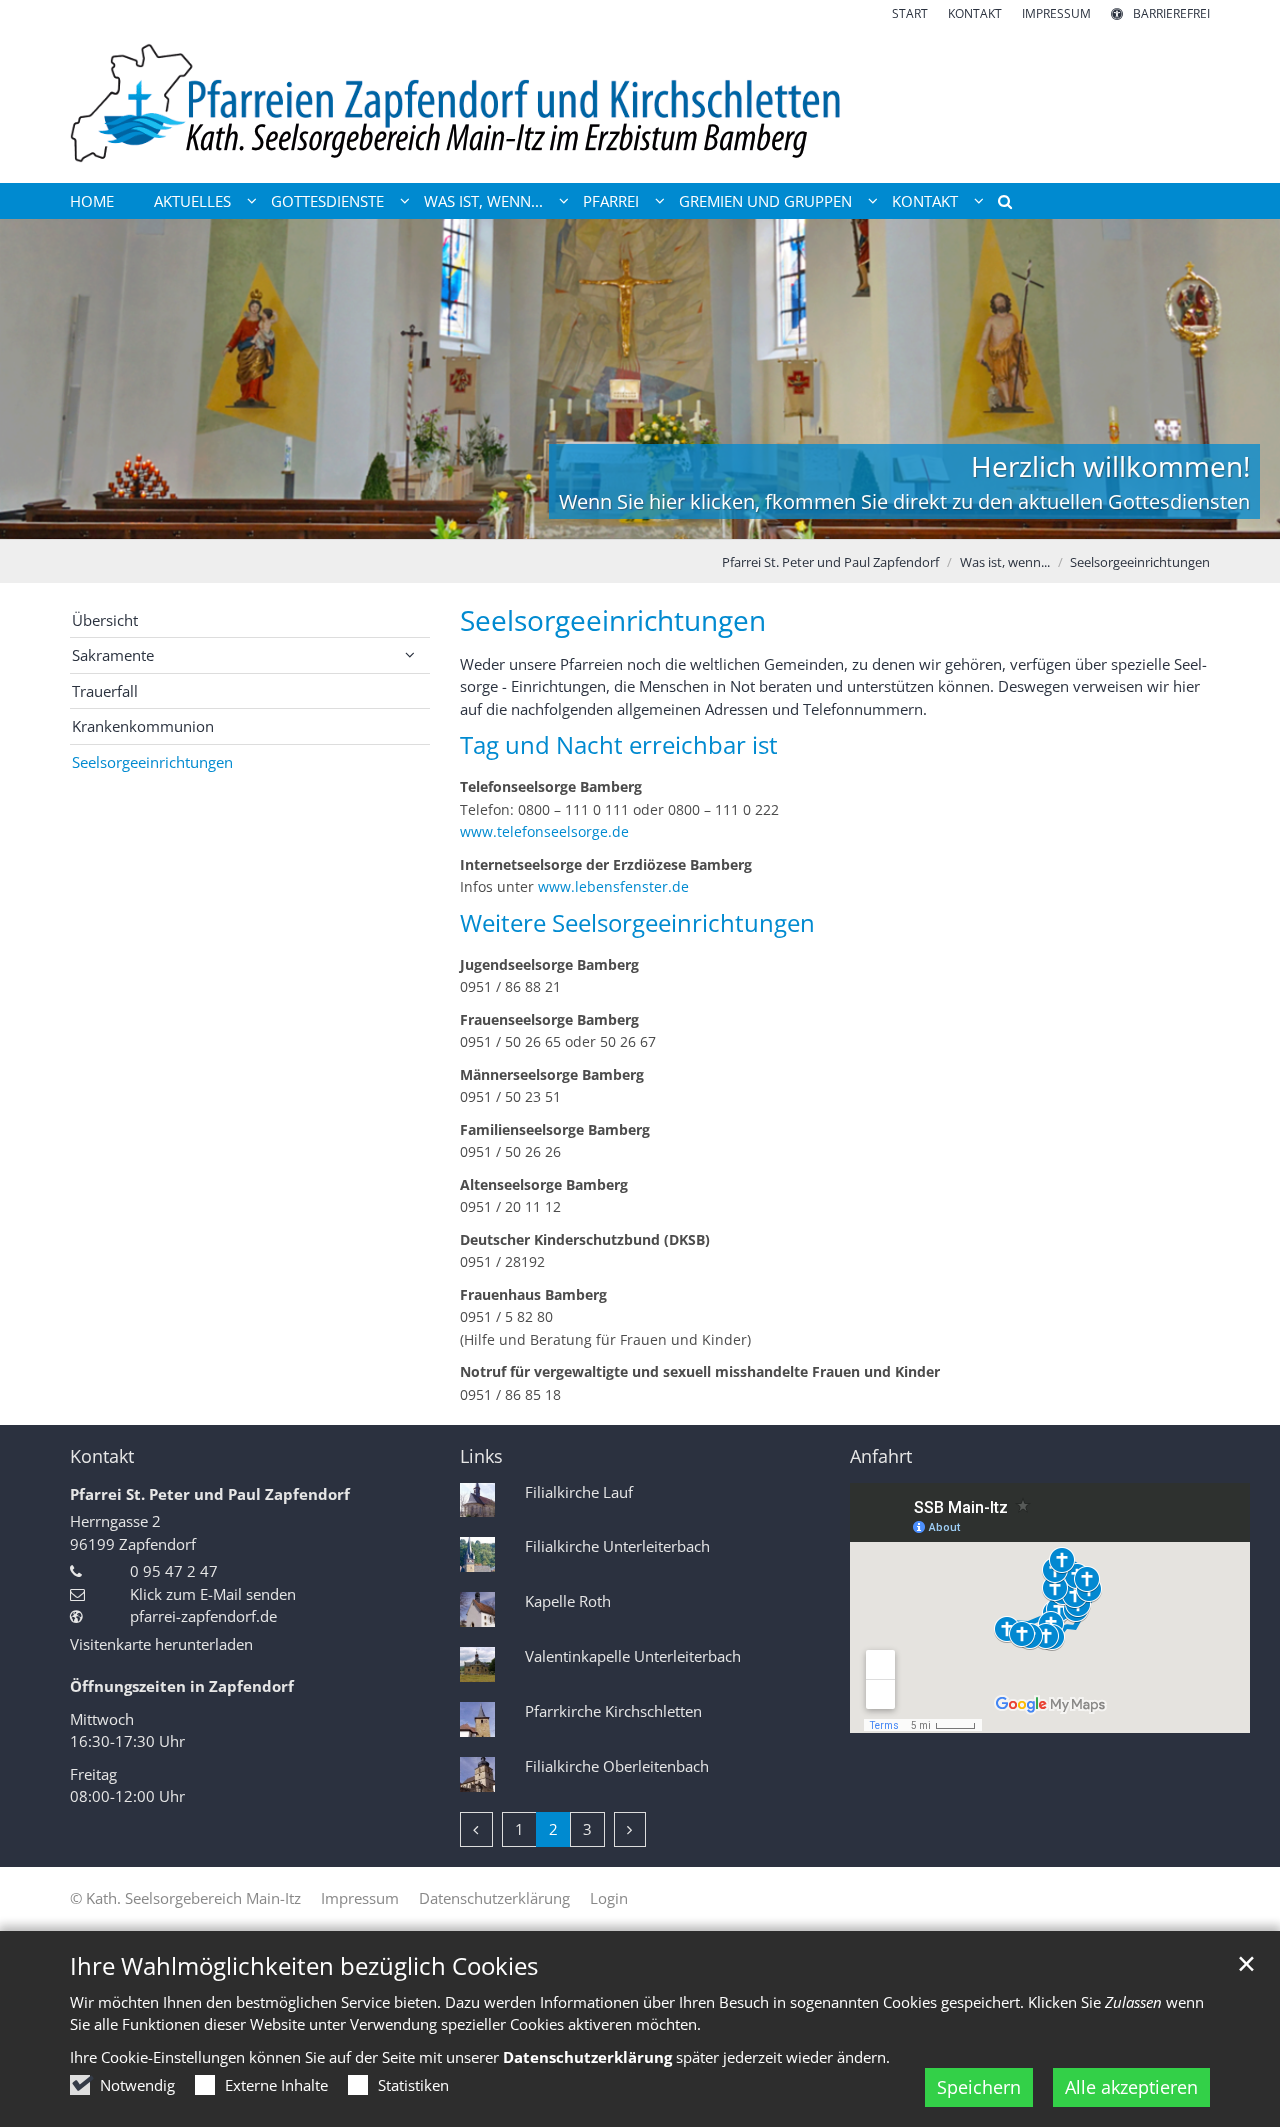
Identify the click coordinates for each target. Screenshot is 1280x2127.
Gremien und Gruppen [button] (765, 201)
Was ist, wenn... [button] (483, 201)
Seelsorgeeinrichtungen (1140, 562)
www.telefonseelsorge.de (544, 831)
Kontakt (102, 1456)
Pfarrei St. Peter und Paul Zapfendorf (830, 562)
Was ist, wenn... (1005, 562)
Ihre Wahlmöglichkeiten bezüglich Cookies (304, 1966)
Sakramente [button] (113, 655)
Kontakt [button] (925, 201)
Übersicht (105, 620)
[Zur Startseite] (640, 103)
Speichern (979, 2087)
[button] (998, 205)
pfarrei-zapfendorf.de (203, 1616)
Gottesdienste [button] (327, 201)
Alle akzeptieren (1131, 2087)
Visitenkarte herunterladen (161, 1644)
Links (481, 1456)
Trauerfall (105, 691)
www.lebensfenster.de (613, 886)
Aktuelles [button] (192, 201)
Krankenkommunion (143, 726)
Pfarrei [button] (611, 201)
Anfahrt (881, 1456)
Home (92, 201)
